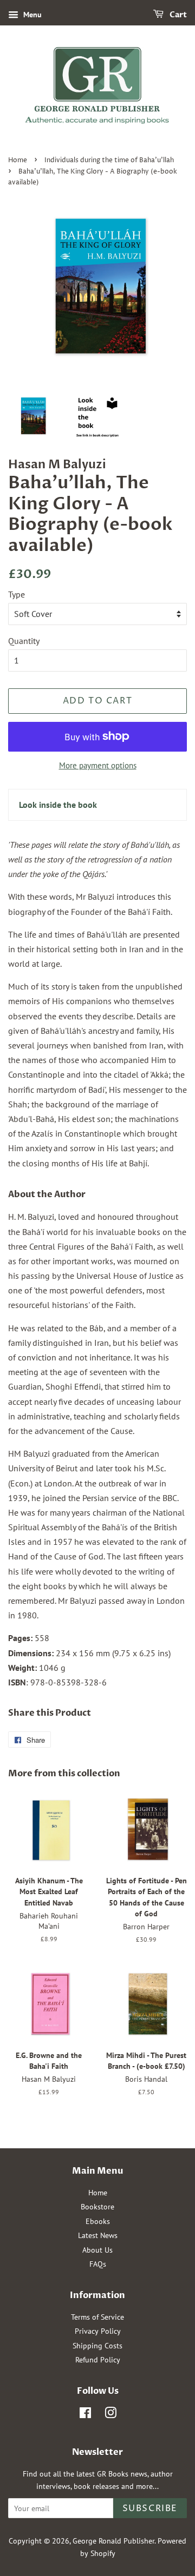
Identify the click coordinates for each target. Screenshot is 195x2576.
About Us (97, 2250)
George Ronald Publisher (113, 2541)
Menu (31, 15)
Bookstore (97, 2207)
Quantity (24, 641)
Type (17, 594)
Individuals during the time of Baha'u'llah (109, 160)
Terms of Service (97, 2317)
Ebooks (98, 2221)
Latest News (98, 2235)
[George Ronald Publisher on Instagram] (110, 2415)
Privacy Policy (98, 2331)
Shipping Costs (97, 2346)
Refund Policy (98, 2360)
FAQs (98, 2264)
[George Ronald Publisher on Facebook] (85, 2415)
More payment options (98, 765)
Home (18, 160)
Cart (177, 15)
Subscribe (150, 2508)
